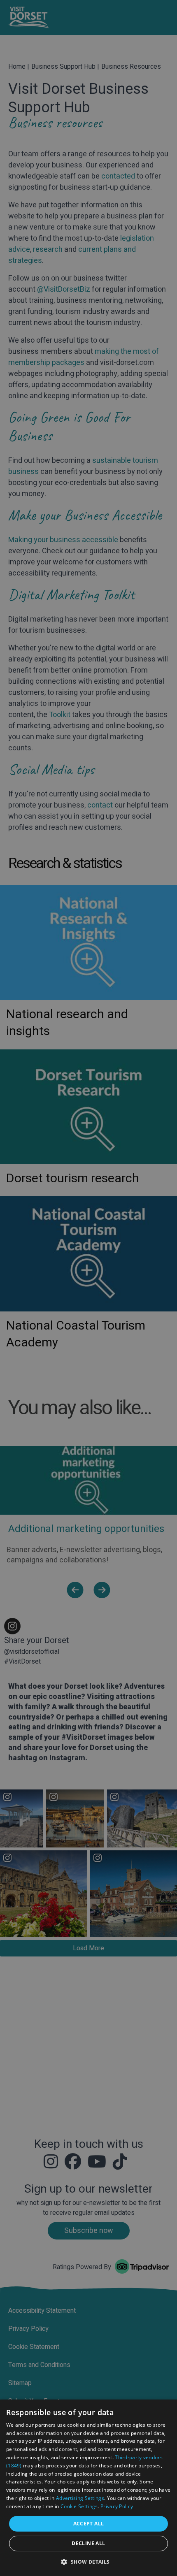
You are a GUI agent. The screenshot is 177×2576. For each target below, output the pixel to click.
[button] (88, 2562)
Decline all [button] (88, 2543)
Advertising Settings (80, 2498)
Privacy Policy (117, 2506)
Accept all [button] (89, 2524)
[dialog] (88, 2488)
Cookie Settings (79, 2506)
